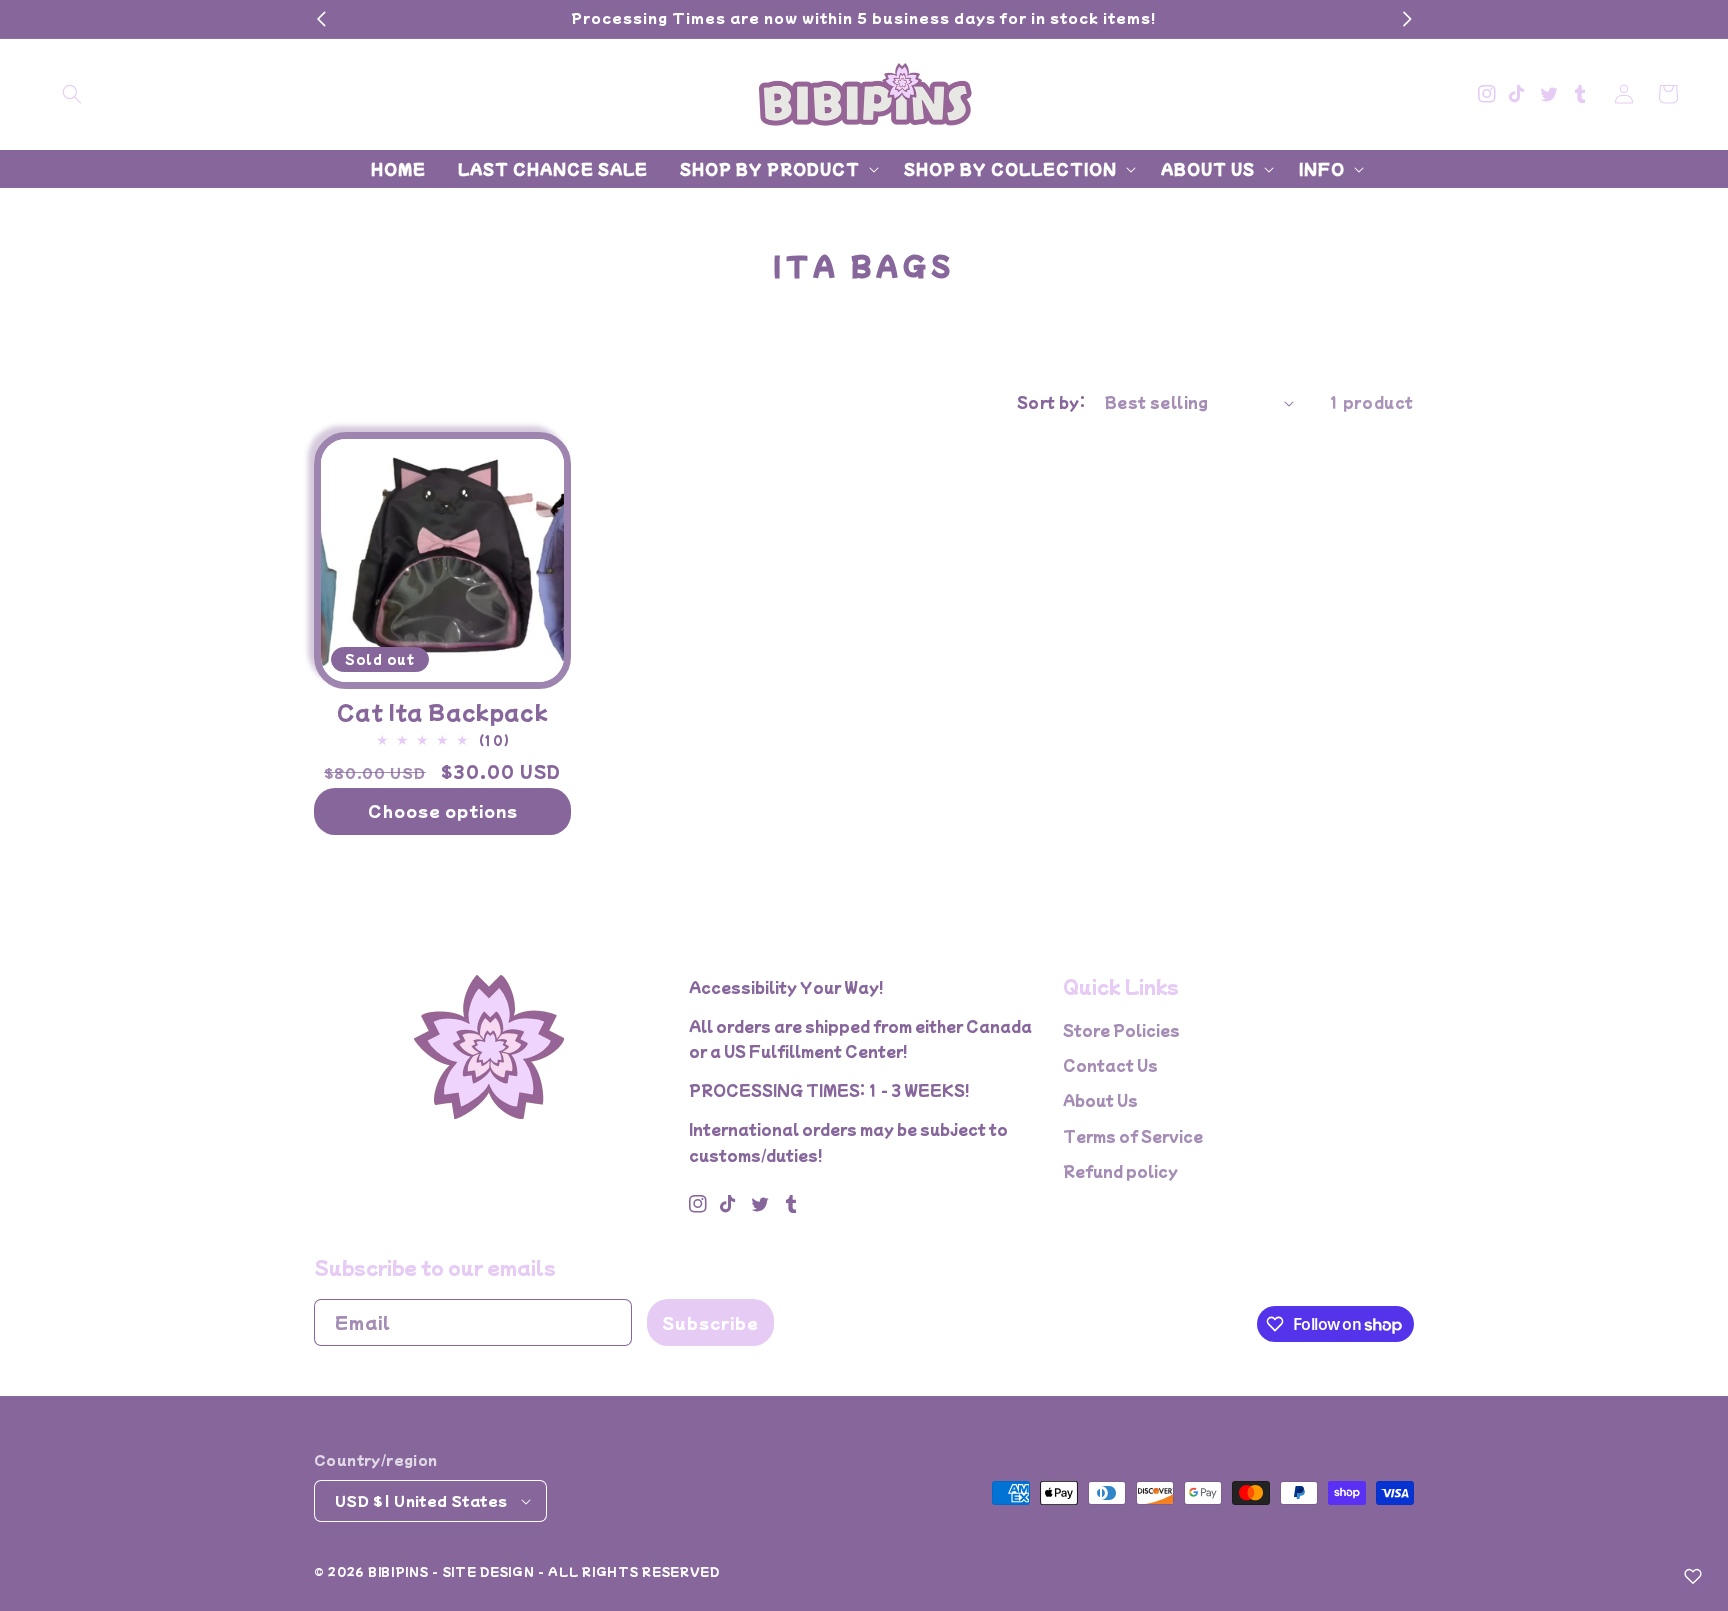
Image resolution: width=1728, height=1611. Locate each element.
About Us (1100, 1100)
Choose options (443, 810)
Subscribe (710, 1322)
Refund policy (1120, 1171)
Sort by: (1051, 402)
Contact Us (1110, 1065)
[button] (72, 94)
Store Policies (1121, 1030)
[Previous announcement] (321, 19)
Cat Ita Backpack (443, 712)
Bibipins (398, 1571)
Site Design (489, 1571)
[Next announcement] (1407, 19)
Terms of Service (1133, 1136)
